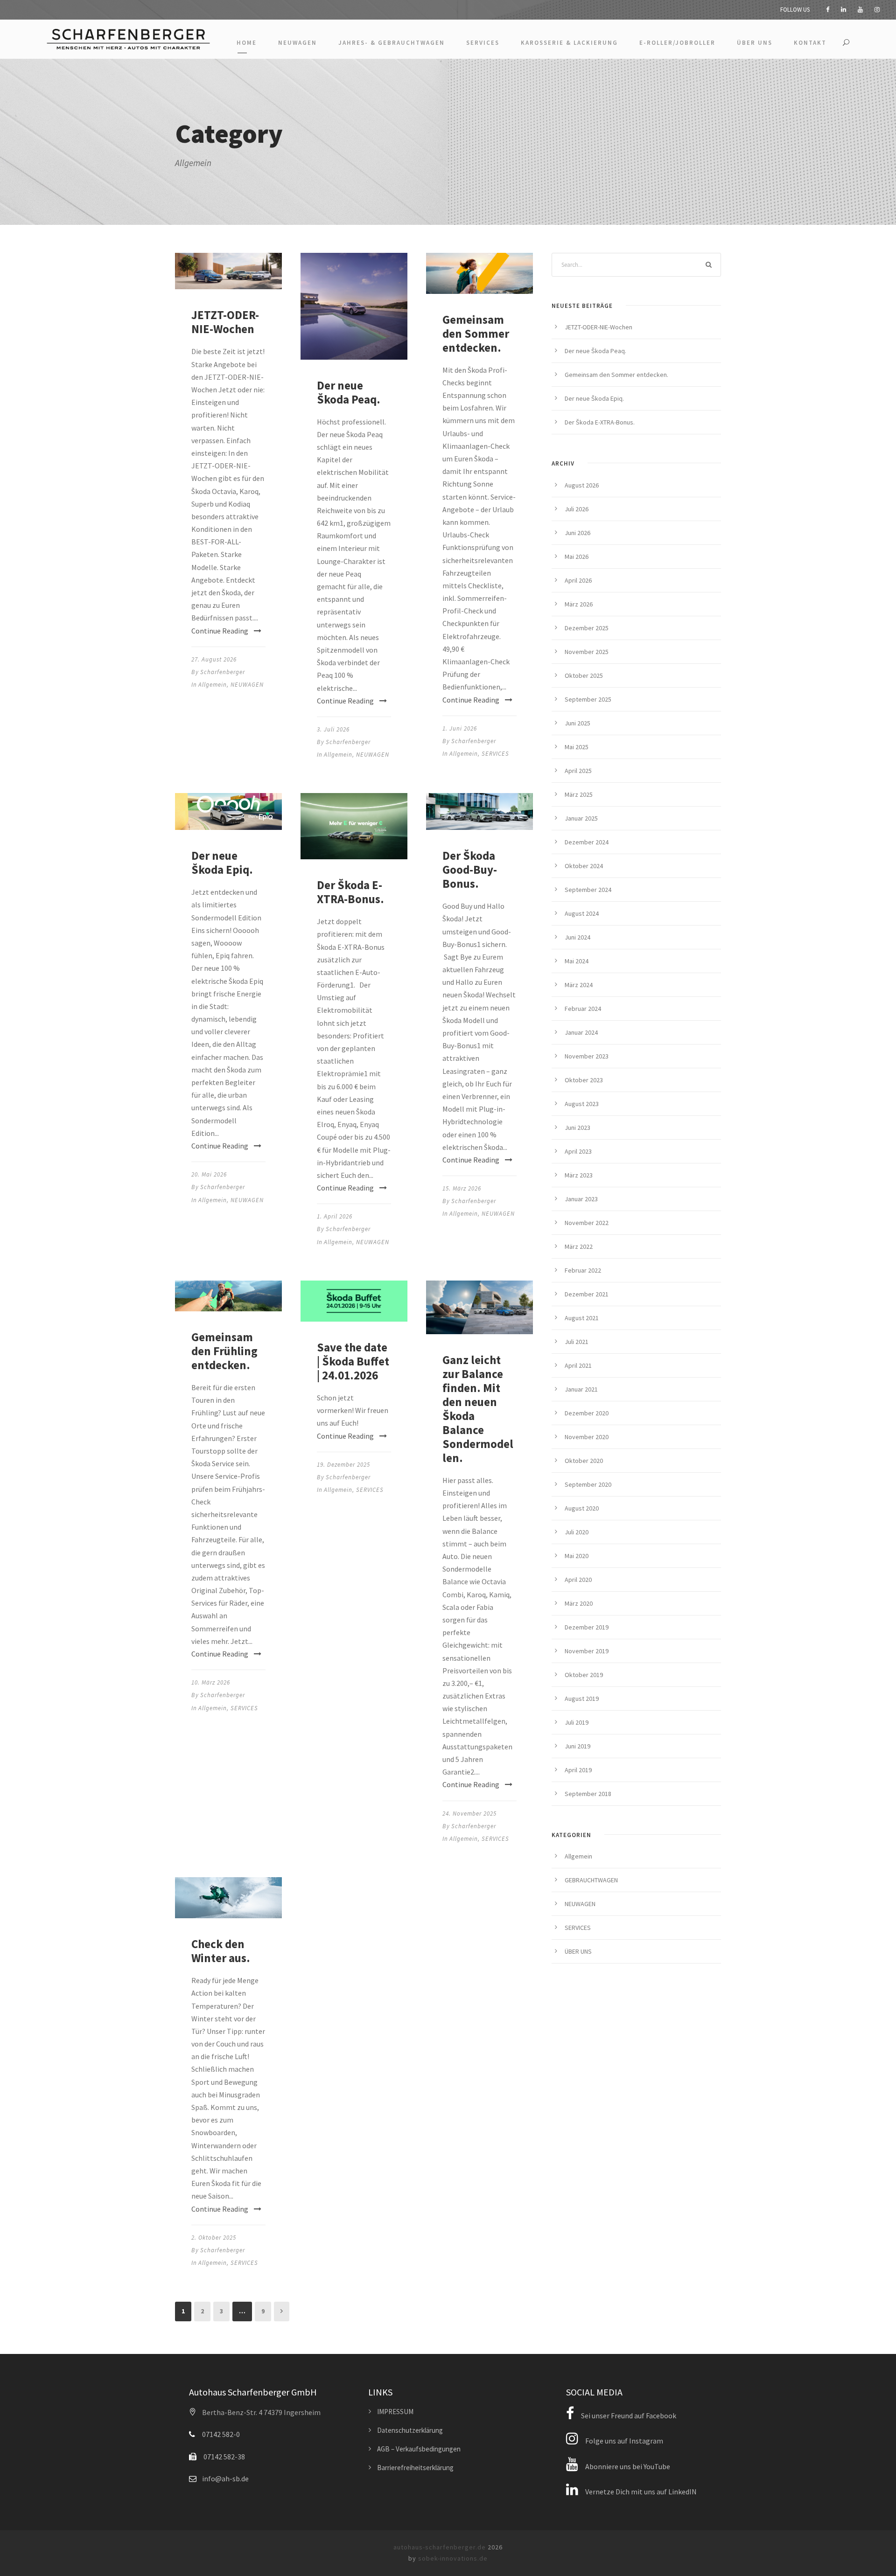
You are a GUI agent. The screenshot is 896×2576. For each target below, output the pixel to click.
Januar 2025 (581, 818)
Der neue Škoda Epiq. (222, 863)
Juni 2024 (577, 937)
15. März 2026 (462, 1188)
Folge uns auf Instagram (623, 2441)
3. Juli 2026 (333, 729)
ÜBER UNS (755, 43)
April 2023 (578, 1151)
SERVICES (483, 43)
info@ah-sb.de (225, 2479)
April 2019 (578, 1770)
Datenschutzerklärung (410, 2430)
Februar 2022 (583, 1270)
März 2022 (579, 1246)
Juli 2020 (577, 1532)
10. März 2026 (211, 1682)
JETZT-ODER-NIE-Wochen (225, 322)
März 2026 (579, 604)
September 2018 (588, 1794)
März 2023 (579, 1175)
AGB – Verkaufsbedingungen (419, 2449)
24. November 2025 (469, 1814)
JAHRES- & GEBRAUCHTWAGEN (392, 43)
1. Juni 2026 (460, 728)
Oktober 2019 (584, 1675)
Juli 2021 (577, 1342)
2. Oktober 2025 (214, 2238)
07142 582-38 (224, 2457)
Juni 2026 (577, 533)
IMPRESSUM (395, 2412)
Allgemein (213, 685)
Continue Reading (220, 631)
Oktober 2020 (584, 1461)
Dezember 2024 (587, 842)
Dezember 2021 (587, 1294)
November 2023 (587, 1056)
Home (247, 43)
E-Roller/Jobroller (677, 43)
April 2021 (578, 1365)
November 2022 (587, 1223)
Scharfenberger (223, 672)
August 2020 (582, 1508)
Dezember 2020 (587, 1413)
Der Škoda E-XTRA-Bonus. (350, 892)
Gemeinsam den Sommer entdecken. (476, 334)
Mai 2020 (577, 1556)
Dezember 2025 (587, 628)
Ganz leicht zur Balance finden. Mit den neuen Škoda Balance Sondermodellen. (478, 1409)
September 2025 (588, 699)
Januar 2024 (581, 1032)
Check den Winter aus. (221, 1951)
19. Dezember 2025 (343, 1465)
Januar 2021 (581, 1389)
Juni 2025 (577, 723)
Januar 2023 (581, 1199)
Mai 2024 (577, 961)
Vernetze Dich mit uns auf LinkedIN (640, 2492)
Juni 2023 (577, 1128)
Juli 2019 (577, 1722)
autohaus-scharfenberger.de (440, 2547)
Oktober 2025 (584, 675)
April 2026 (578, 580)
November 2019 (587, 1651)
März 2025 (579, 794)
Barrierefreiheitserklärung (415, 2468)
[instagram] (877, 10)
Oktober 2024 (584, 866)
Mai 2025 (577, 747)
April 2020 (578, 1580)
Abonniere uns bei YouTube (627, 2466)
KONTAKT (810, 43)
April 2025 (578, 771)
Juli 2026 (577, 509)
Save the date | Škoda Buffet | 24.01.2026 (353, 1361)
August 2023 (582, 1104)
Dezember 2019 (587, 1627)
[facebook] (828, 10)
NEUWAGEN (297, 43)
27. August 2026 (214, 659)
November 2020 (587, 1437)
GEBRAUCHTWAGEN (591, 1880)
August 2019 (582, 1699)
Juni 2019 (577, 1746)
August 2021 (582, 1318)
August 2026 (582, 485)
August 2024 (582, 913)
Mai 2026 (577, 557)
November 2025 (587, 652)
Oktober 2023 (584, 1080)
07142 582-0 (221, 2434)
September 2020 (588, 1484)
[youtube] (860, 10)
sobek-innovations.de (453, 2558)
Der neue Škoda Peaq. (349, 392)
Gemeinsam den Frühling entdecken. (224, 1351)
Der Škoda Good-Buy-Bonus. (470, 870)
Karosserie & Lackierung (569, 43)
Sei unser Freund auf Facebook (628, 2416)
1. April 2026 (335, 1216)
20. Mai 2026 (209, 1174)
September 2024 (588, 890)
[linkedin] (843, 10)
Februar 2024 (583, 1009)
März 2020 (579, 1603)
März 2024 (579, 985)
